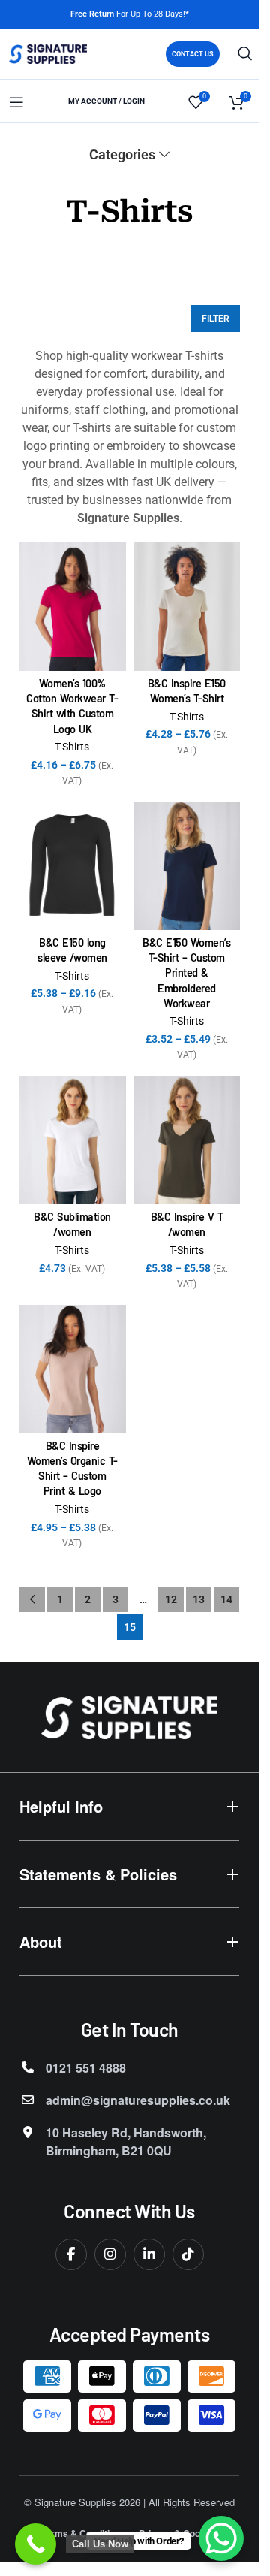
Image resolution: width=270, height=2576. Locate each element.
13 (199, 1599)
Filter (216, 319)
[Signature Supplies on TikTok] (188, 2254)
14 (226, 1599)
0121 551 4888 (86, 2068)
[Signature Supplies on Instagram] (110, 2254)
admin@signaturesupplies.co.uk (138, 2100)
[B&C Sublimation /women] (72, 1140)
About (41, 1942)
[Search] (245, 53)
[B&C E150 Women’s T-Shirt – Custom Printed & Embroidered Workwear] (187, 866)
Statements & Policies (98, 1874)
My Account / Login (106, 101)
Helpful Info (61, 1806)
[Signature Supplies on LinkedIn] (149, 2254)
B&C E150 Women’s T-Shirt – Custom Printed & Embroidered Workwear (186, 973)
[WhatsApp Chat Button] (221, 2538)
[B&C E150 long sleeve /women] (72, 866)
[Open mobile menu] (16, 102)
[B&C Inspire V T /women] (187, 1140)
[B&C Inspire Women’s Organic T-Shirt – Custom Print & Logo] (72, 1369)
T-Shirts (72, 747)
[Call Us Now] (36, 2544)
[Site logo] (48, 54)
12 (171, 1599)
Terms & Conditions (83, 2533)
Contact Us (193, 54)
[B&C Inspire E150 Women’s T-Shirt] (187, 607)
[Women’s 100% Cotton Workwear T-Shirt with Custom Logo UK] (72, 607)
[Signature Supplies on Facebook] (71, 2254)
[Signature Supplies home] (129, 1718)
